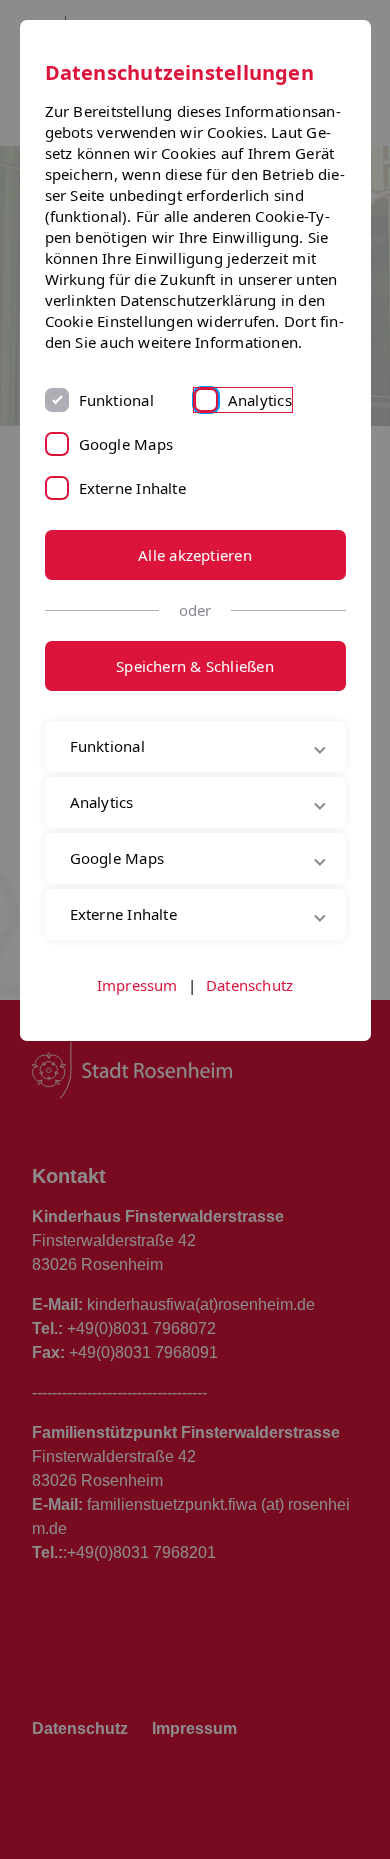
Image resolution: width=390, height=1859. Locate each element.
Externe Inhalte (132, 488)
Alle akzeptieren (195, 555)
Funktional (116, 400)
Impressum (137, 1071)
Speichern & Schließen (195, 666)
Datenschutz (249, 1071)
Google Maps (126, 444)
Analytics (260, 400)
